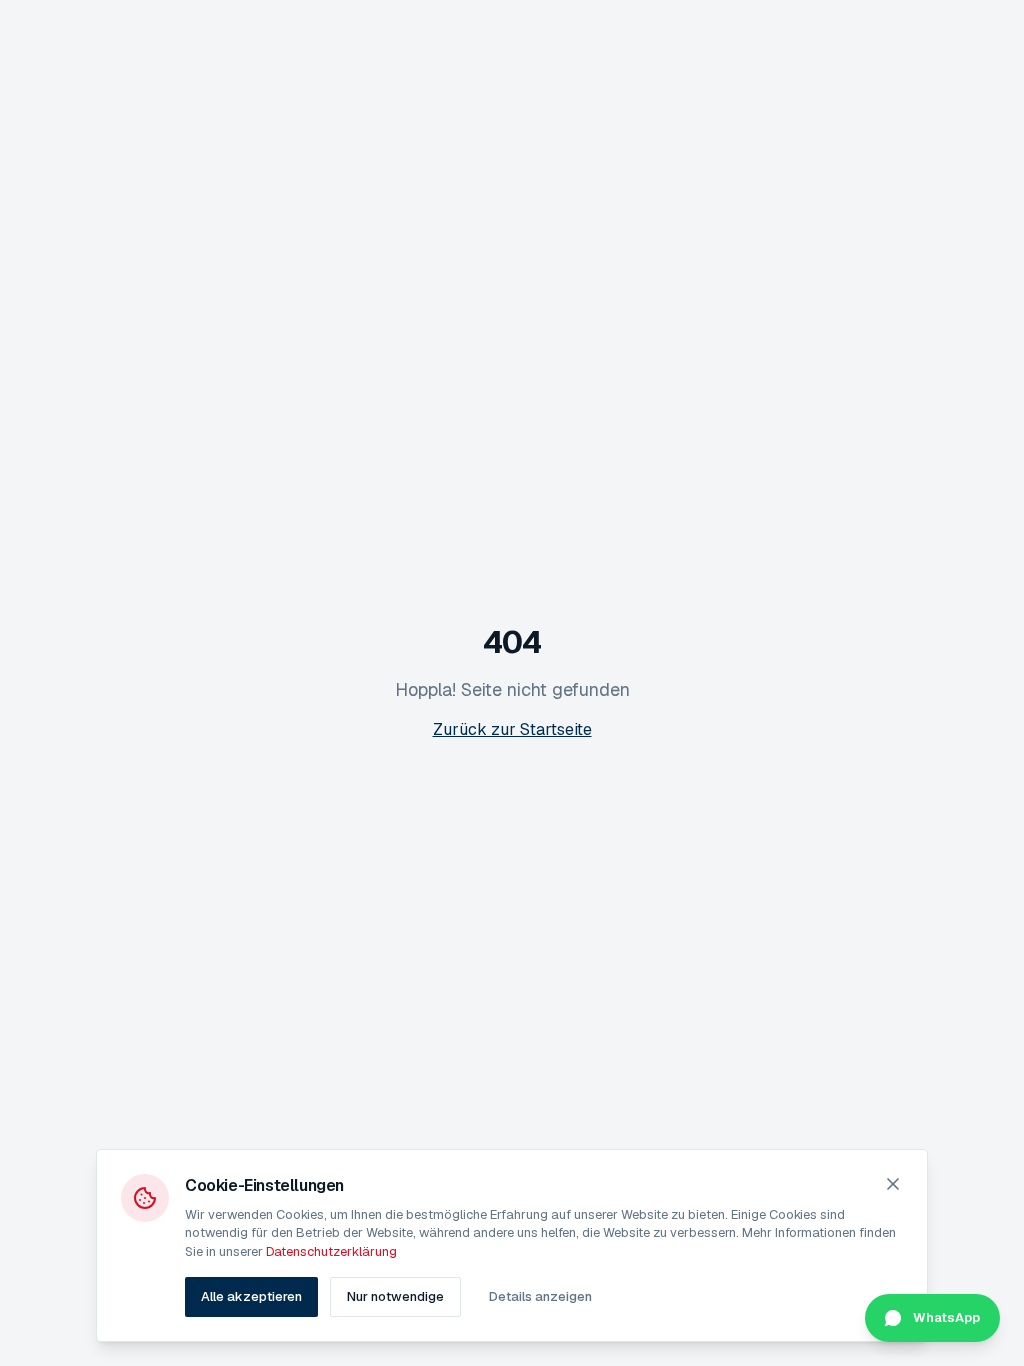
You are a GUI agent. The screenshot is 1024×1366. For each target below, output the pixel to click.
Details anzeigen (540, 1296)
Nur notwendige (395, 1296)
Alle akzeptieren (251, 1296)
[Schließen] (893, 1184)
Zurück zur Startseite (512, 729)
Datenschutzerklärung (331, 1251)
